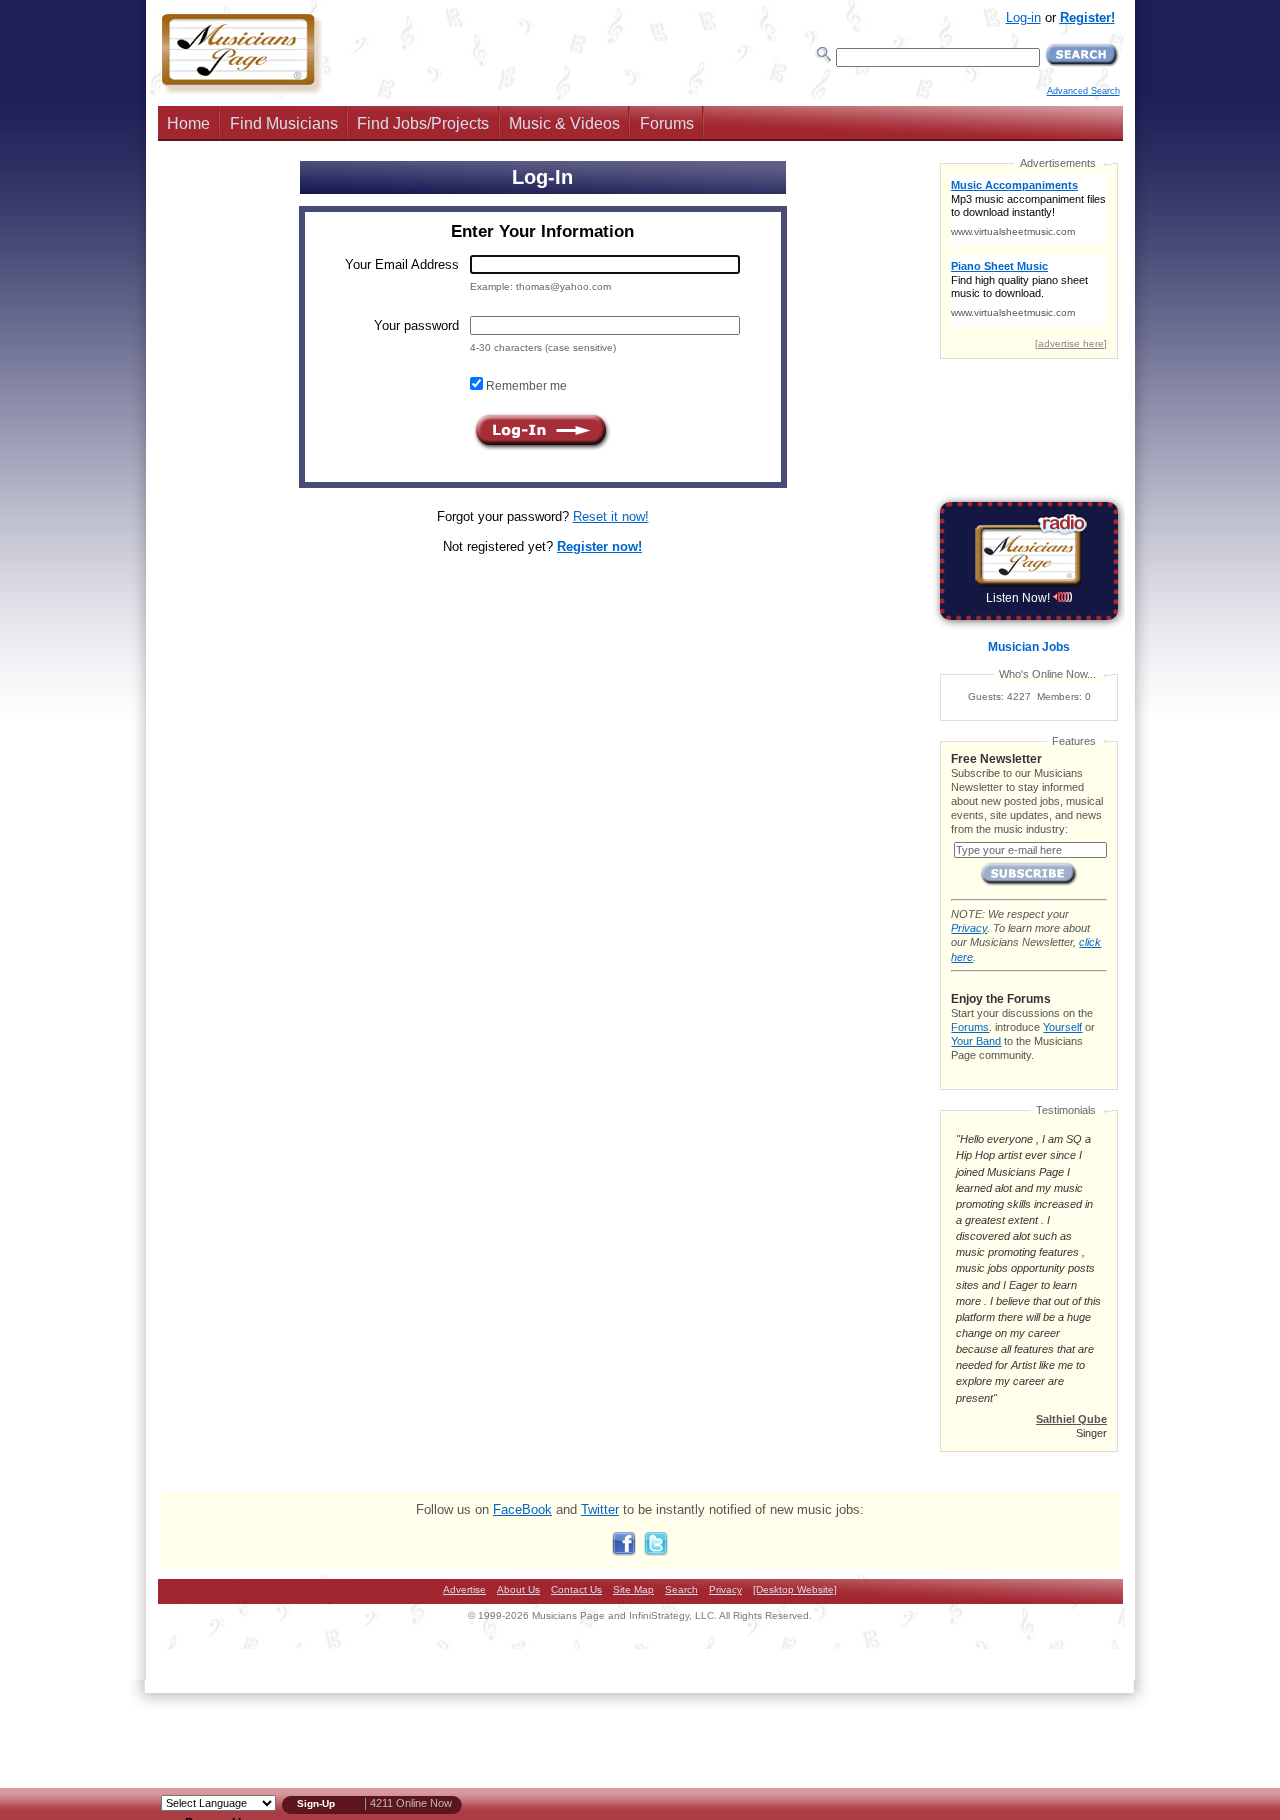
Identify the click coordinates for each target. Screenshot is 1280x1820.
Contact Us (576, 1589)
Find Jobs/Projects (423, 123)
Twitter (600, 1509)
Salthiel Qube (1071, 1419)
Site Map (633, 1589)
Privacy (969, 928)
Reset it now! (611, 516)
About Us (518, 1589)
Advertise (464, 1589)
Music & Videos (564, 123)
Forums (667, 123)
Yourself (1062, 1027)
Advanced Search (1083, 91)
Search (681, 1589)
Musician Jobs (1029, 647)
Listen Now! (1019, 598)
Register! (1087, 17)
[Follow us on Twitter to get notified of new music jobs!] (656, 1551)
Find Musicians (284, 123)
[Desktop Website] (795, 1589)
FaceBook (522, 1509)
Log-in (1023, 17)
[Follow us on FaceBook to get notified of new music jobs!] (624, 1551)
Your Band (976, 1041)
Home (188, 123)
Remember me (525, 385)
